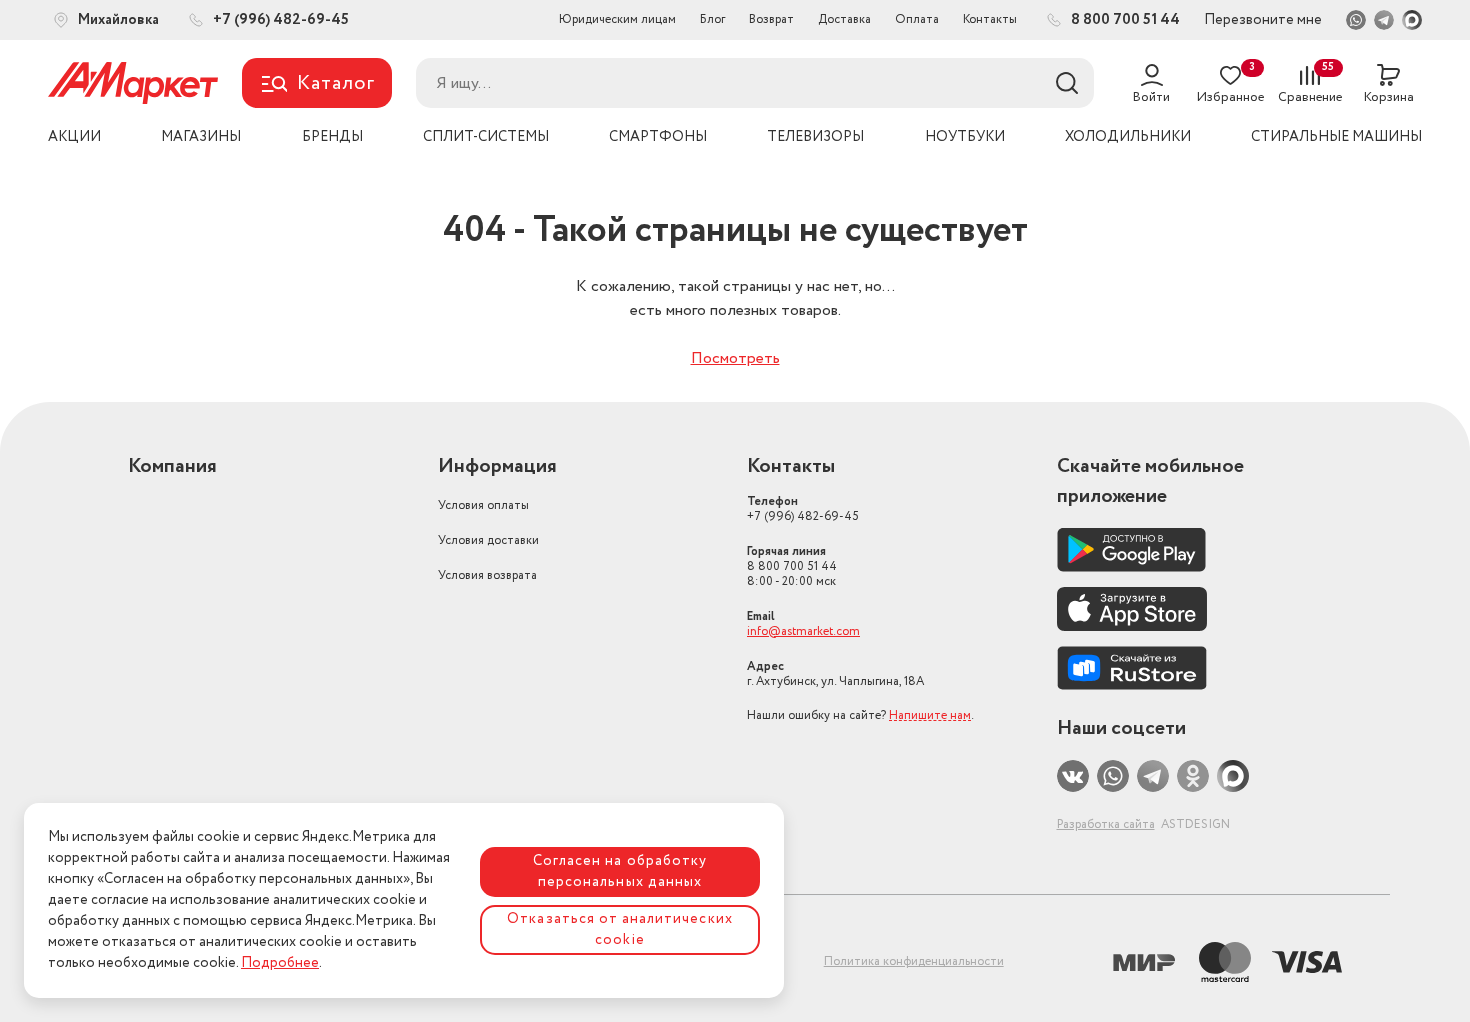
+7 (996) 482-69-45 (803, 509)
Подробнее (280, 963)
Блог (712, 19)
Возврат (771, 19)
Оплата (917, 19)
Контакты (990, 19)
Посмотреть (735, 358)
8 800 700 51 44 (792, 566)
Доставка (844, 19)
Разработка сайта (1106, 824)
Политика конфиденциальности (914, 961)
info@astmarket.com (803, 631)
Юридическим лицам (617, 19)
